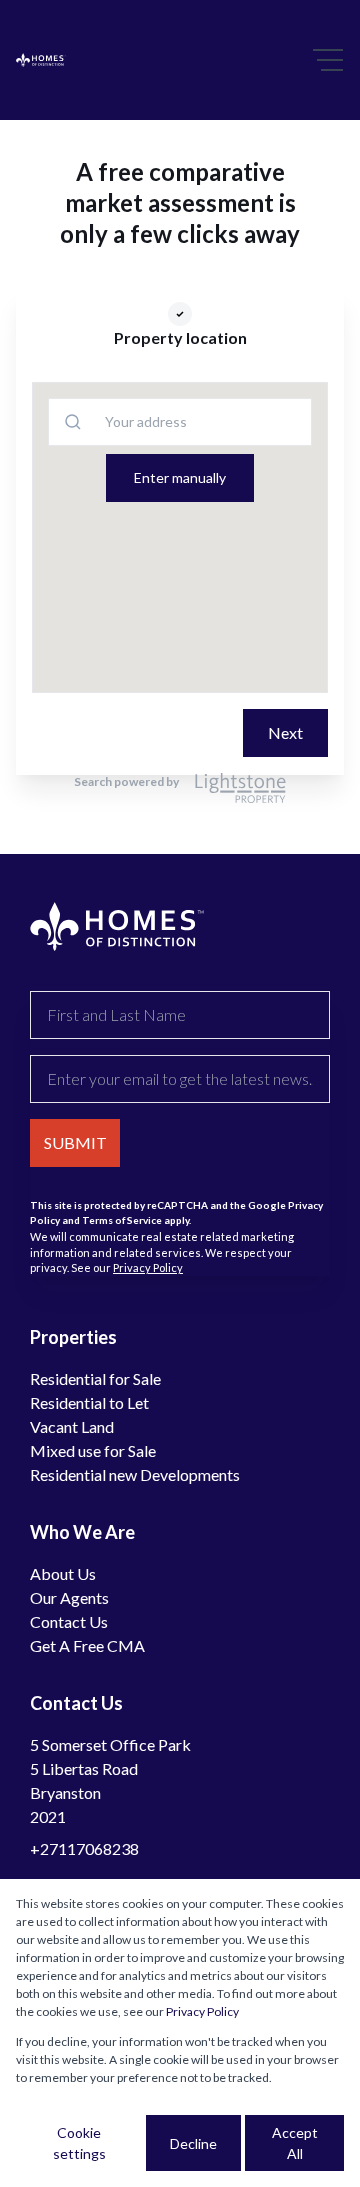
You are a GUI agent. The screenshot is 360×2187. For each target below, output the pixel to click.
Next (285, 732)
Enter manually (180, 477)
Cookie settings (79, 2143)
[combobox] (110, 421)
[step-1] (180, 314)
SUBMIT (75, 1142)
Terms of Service (122, 1220)
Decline (193, 2143)
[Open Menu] (328, 60)
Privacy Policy (148, 1267)
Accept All (295, 2143)
